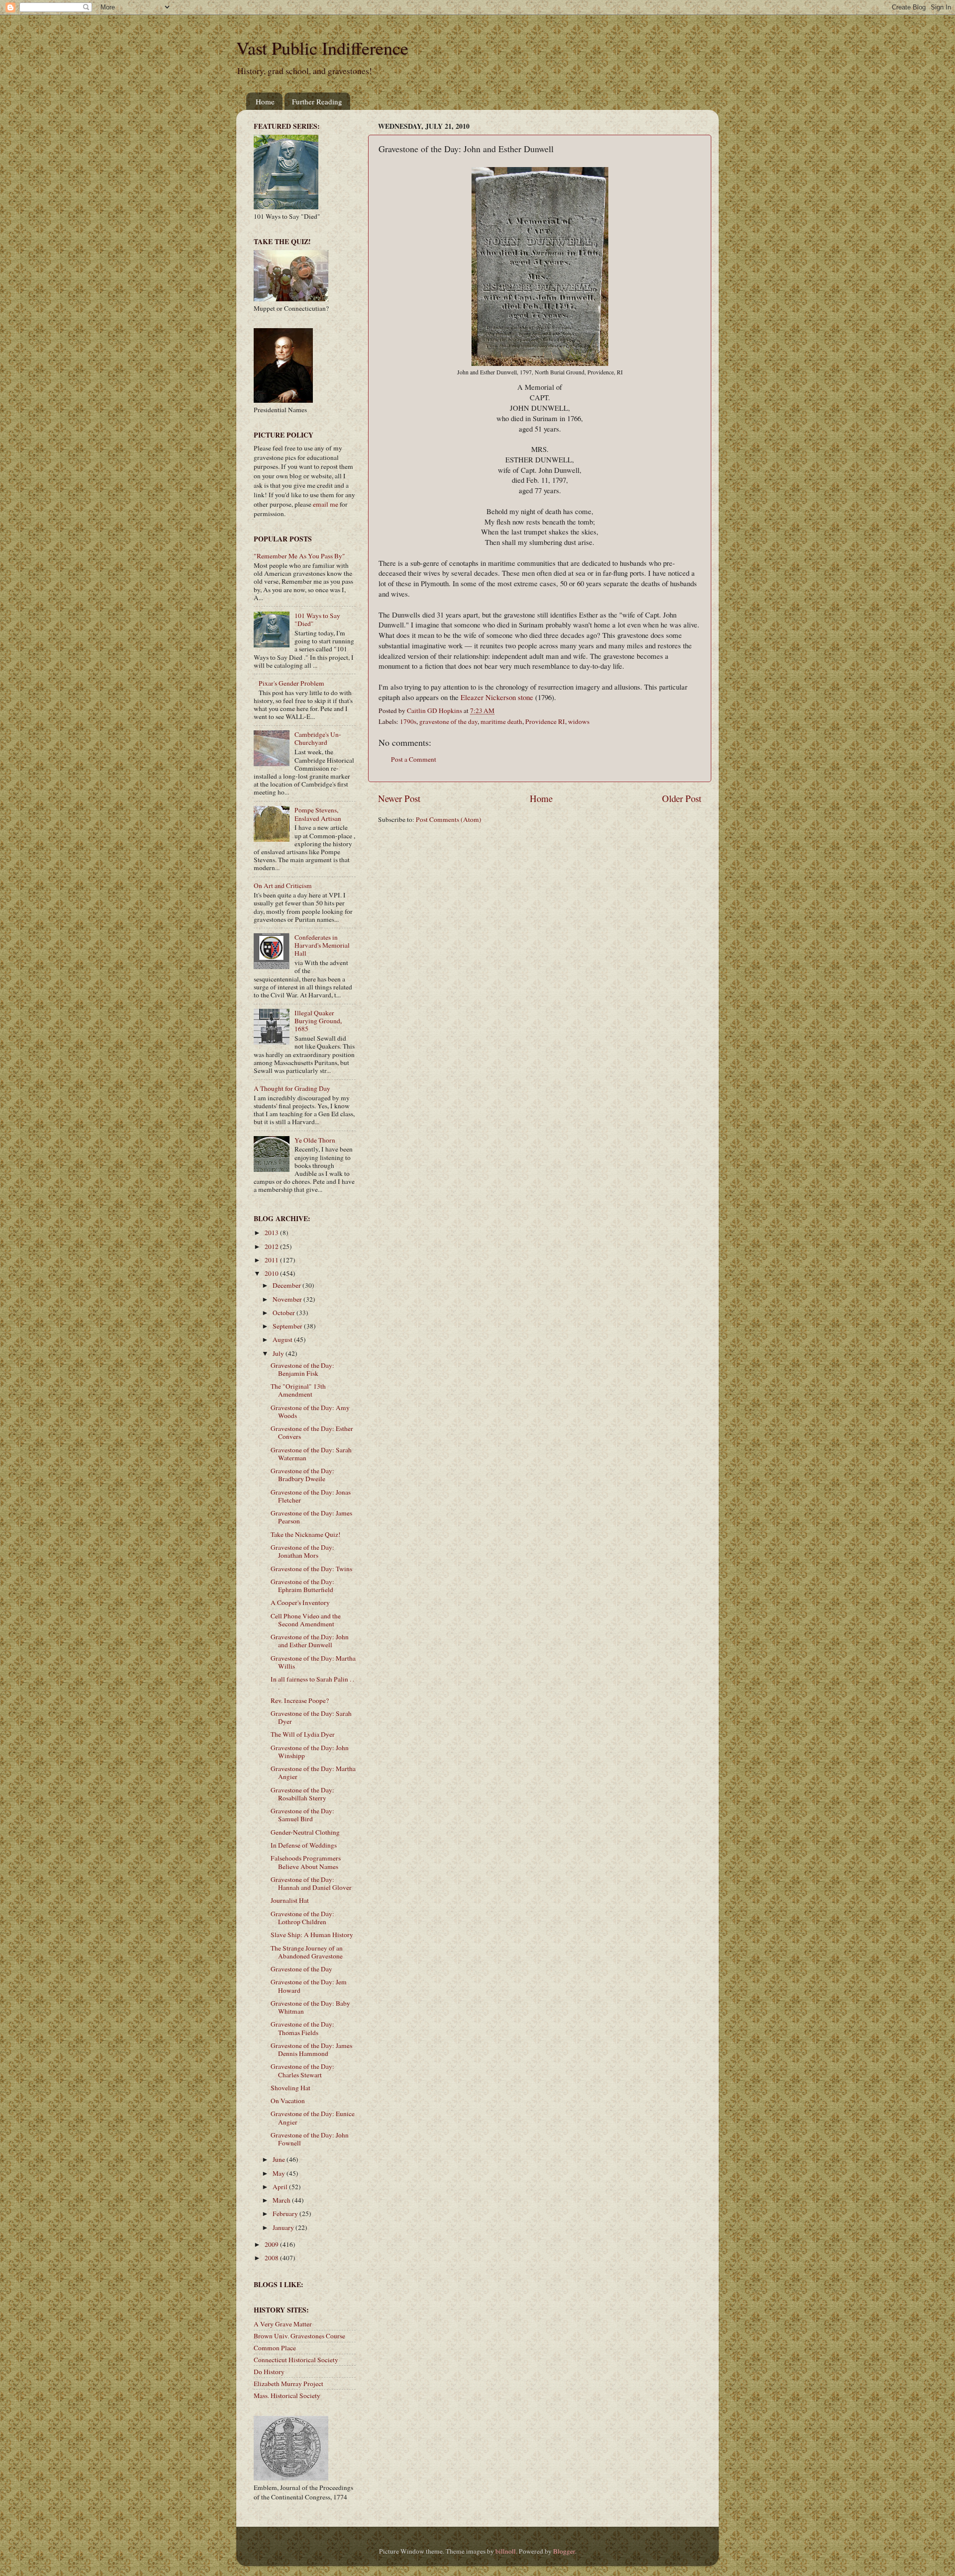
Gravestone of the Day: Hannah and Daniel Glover (311, 1883)
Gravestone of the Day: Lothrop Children (302, 1918)
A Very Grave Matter (283, 2324)
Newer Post (399, 798)
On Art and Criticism (283, 886)
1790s (408, 721)
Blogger (564, 2551)
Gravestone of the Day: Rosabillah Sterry (302, 1794)
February (286, 2214)
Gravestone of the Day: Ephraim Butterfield (302, 1586)
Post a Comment (414, 759)
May (280, 2173)
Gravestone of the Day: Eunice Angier (313, 2118)
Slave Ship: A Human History (312, 1935)
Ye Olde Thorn (315, 1140)
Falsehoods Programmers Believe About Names (306, 1862)
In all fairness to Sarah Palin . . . (312, 1683)
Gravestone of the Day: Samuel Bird (302, 1815)
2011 (272, 1260)
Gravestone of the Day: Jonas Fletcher (311, 1496)
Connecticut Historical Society (296, 2360)
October (285, 1313)
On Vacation (288, 2101)
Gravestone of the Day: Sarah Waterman (311, 1454)
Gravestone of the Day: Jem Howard (309, 1986)
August (283, 1339)
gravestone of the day (448, 721)
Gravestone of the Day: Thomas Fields (302, 2028)
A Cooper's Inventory (300, 1602)
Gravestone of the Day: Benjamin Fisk (302, 1369)
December (287, 1285)
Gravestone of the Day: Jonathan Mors (302, 1551)
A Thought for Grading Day (292, 1088)
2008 (272, 2258)
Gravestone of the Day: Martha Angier (313, 1773)
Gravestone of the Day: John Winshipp (310, 1752)
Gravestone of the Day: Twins (311, 1569)
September (288, 1326)
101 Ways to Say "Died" (317, 620)
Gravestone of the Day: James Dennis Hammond (311, 2049)
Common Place (275, 2348)
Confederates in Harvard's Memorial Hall (322, 945)
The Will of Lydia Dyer (303, 1734)
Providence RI (545, 721)
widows (579, 721)
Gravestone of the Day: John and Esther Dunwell (310, 1641)
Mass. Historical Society (287, 2396)
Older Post (682, 798)
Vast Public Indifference (322, 48)
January (284, 2227)
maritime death (501, 721)
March (282, 2200)
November (288, 1299)
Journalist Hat (290, 1900)
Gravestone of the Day (301, 1969)
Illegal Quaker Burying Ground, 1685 (318, 1021)
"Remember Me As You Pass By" (299, 556)
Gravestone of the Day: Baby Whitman (310, 2007)
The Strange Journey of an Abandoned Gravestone (307, 1952)
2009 (272, 2244)
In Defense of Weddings (304, 1845)
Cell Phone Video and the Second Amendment (306, 1620)
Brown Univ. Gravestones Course (299, 2336)
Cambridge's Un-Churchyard (318, 738)
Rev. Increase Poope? (300, 1700)
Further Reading (317, 101)
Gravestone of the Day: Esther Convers (312, 1432)
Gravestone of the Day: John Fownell (310, 2139)
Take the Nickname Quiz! (306, 1534)
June (280, 2159)
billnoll (506, 2551)
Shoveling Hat (290, 2088)
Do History (269, 2372)
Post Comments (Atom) (449, 819)
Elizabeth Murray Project (288, 2384)
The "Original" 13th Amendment (298, 1390)
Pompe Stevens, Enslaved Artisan (318, 814)
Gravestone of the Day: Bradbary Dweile (302, 1475)
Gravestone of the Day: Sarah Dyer (311, 1717)
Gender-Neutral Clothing (305, 1832)
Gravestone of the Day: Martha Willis (313, 1662)
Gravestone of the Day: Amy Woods (310, 1412)
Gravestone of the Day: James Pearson (311, 1517)
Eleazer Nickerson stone (497, 697)
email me (326, 504)
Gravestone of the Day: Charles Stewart (302, 2070)
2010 (272, 1273)
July (279, 1353)
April (281, 2187)
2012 (272, 1246)
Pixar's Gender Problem (291, 683)
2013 (272, 1233)
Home (265, 101)
